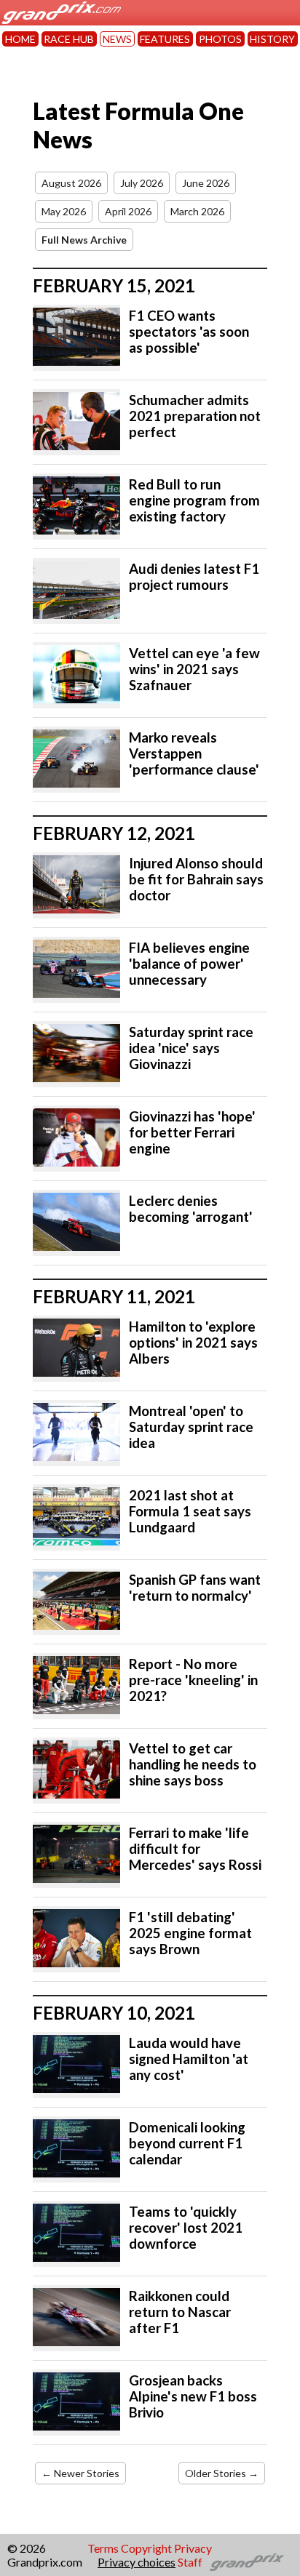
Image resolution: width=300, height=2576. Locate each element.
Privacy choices (137, 2562)
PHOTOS (220, 39)
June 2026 (206, 183)
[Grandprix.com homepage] (247, 2562)
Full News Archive (84, 240)
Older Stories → (222, 2473)
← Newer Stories (80, 2473)
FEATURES (165, 39)
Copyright (146, 2548)
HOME (20, 39)
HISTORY (272, 39)
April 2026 (128, 211)
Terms (103, 2548)
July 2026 (142, 183)
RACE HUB (69, 39)
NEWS (117, 39)
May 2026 (64, 211)
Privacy (193, 2548)
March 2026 (197, 211)
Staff (190, 2562)
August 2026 (71, 183)
